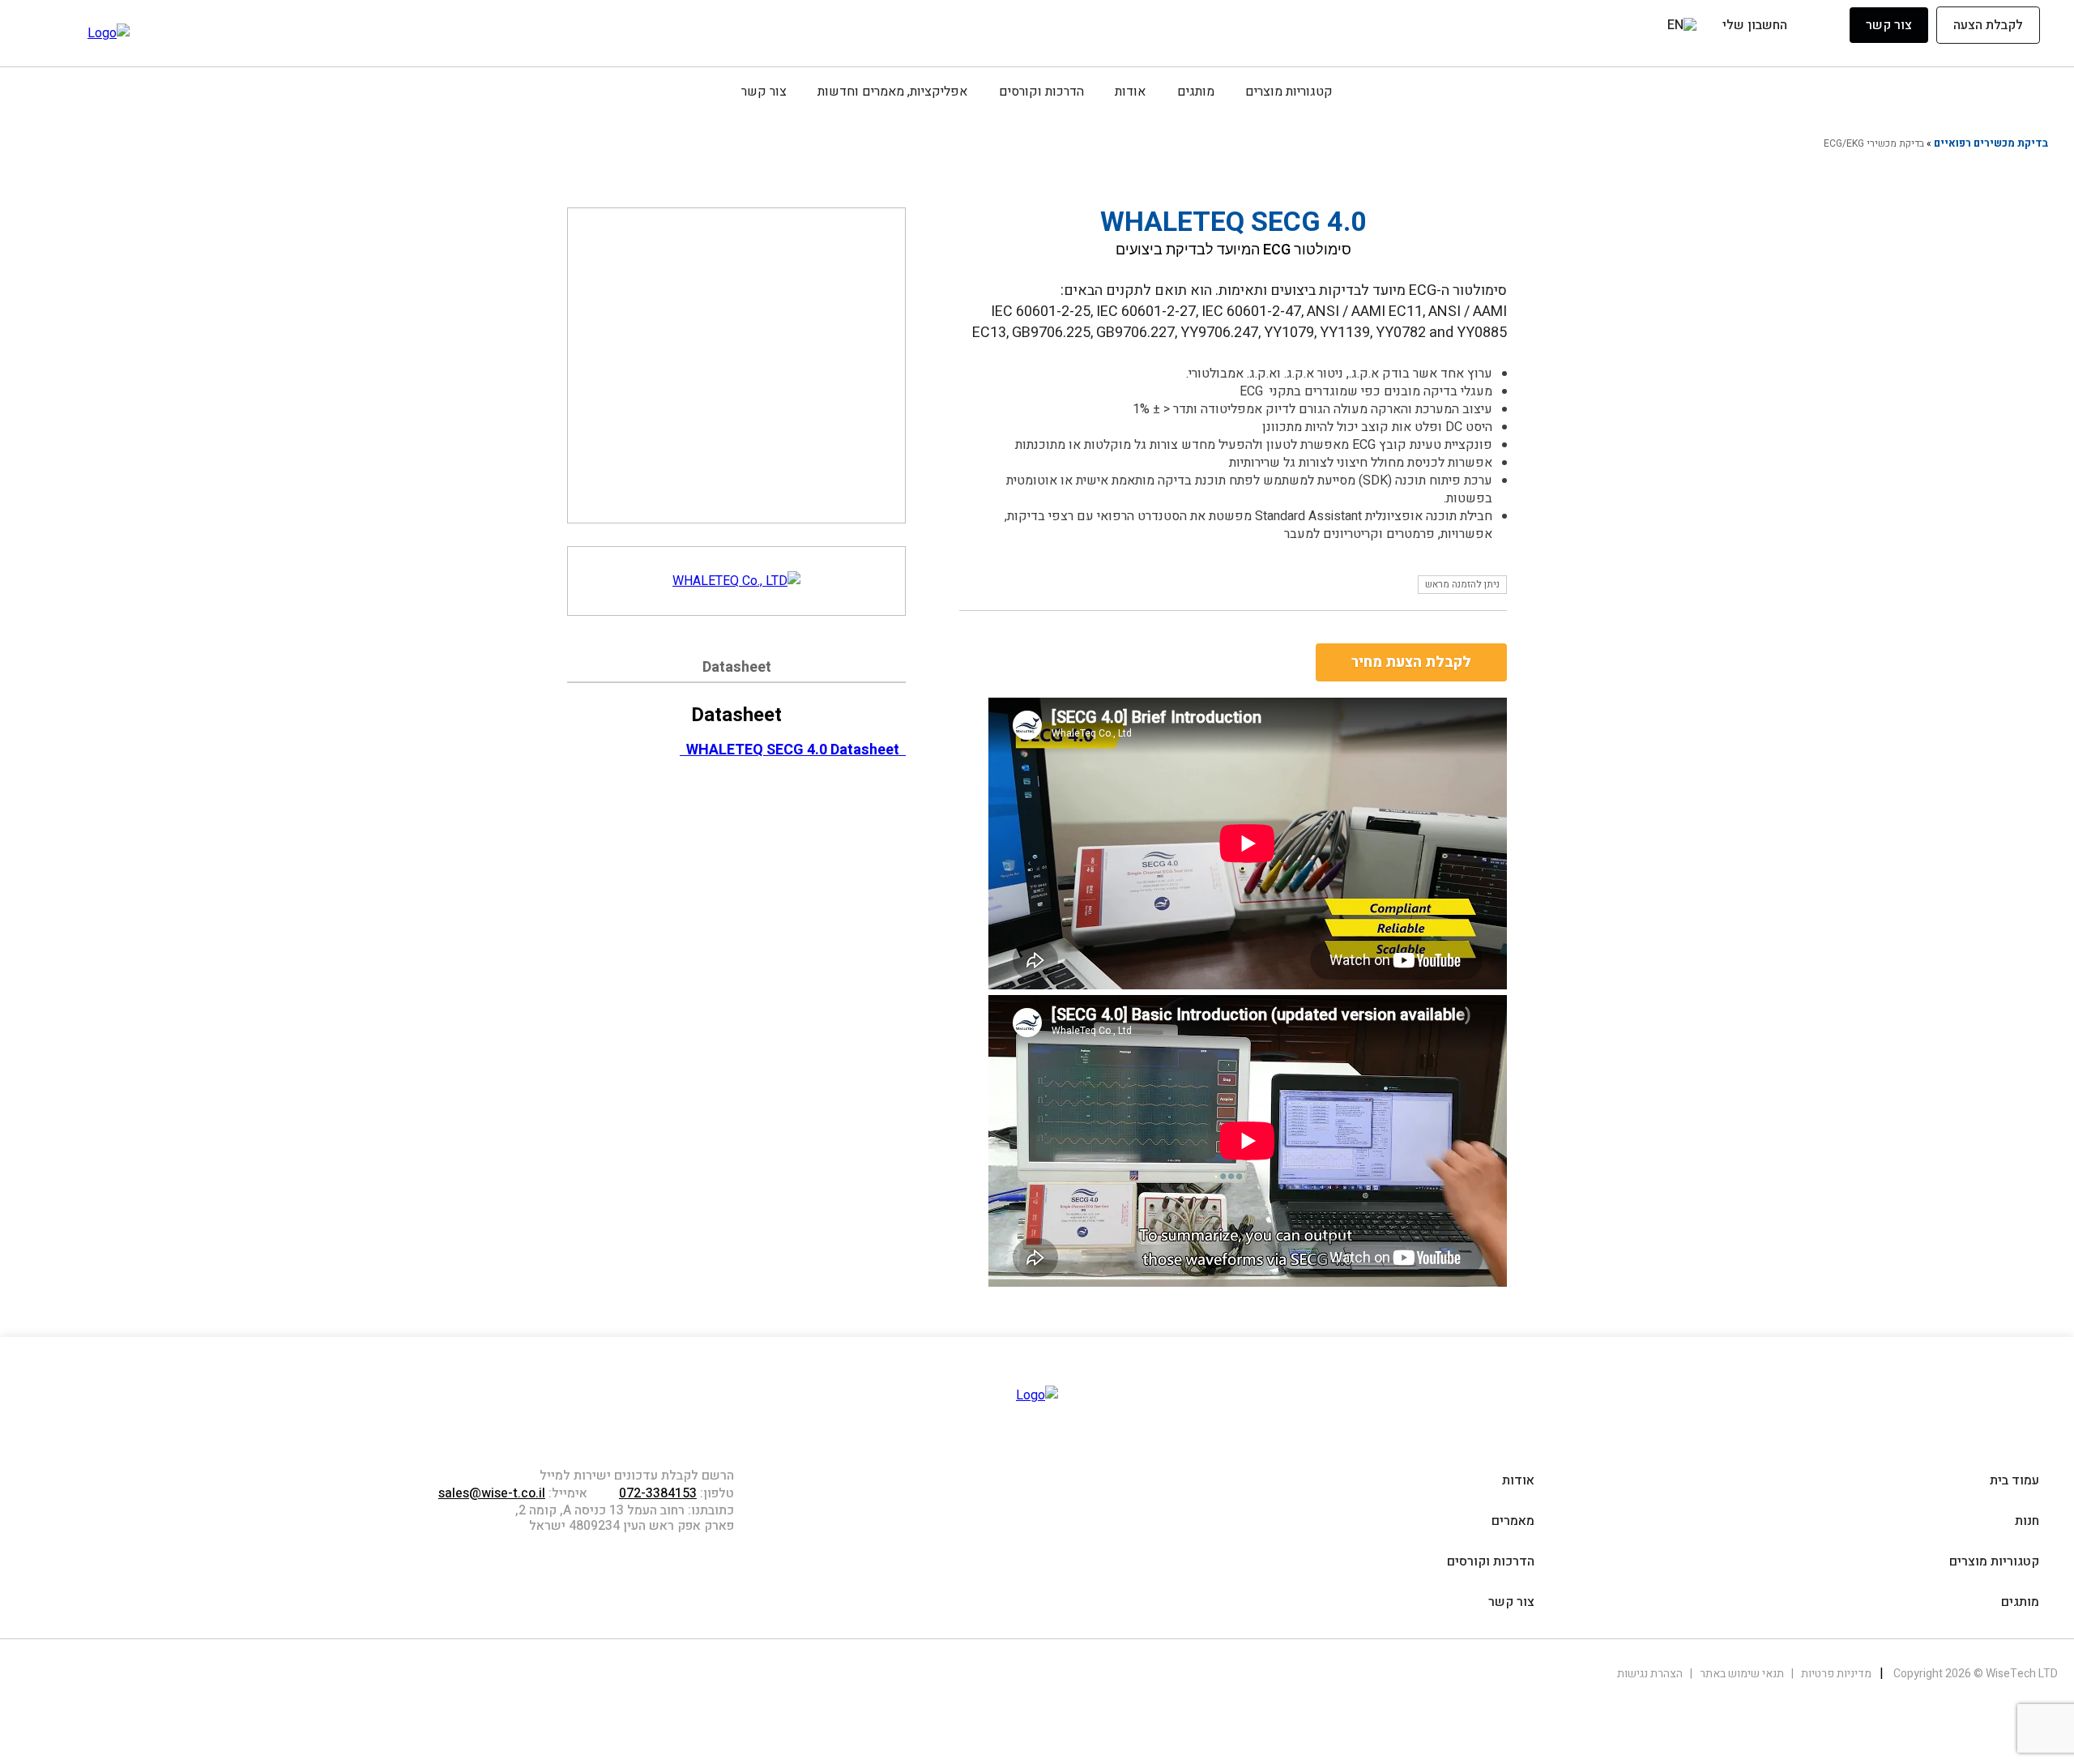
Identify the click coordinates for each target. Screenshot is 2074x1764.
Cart (1650, 28)
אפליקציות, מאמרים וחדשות (892, 92)
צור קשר (1889, 25)
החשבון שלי (1755, 26)
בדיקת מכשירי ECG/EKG (1874, 143)
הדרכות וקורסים (1041, 92)
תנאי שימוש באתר (1741, 1674)
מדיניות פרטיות (1835, 1674)
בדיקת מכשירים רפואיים (1991, 143)
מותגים (1196, 92)
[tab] (736, 670)
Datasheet (737, 667)
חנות (2027, 1521)
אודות (1130, 92)
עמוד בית (2014, 1480)
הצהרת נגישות (1650, 1674)
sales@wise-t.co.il (492, 1493)
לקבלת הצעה (1988, 25)
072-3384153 (658, 1493)
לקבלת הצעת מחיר (1411, 662)
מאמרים (1513, 1521)
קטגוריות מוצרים (1289, 92)
